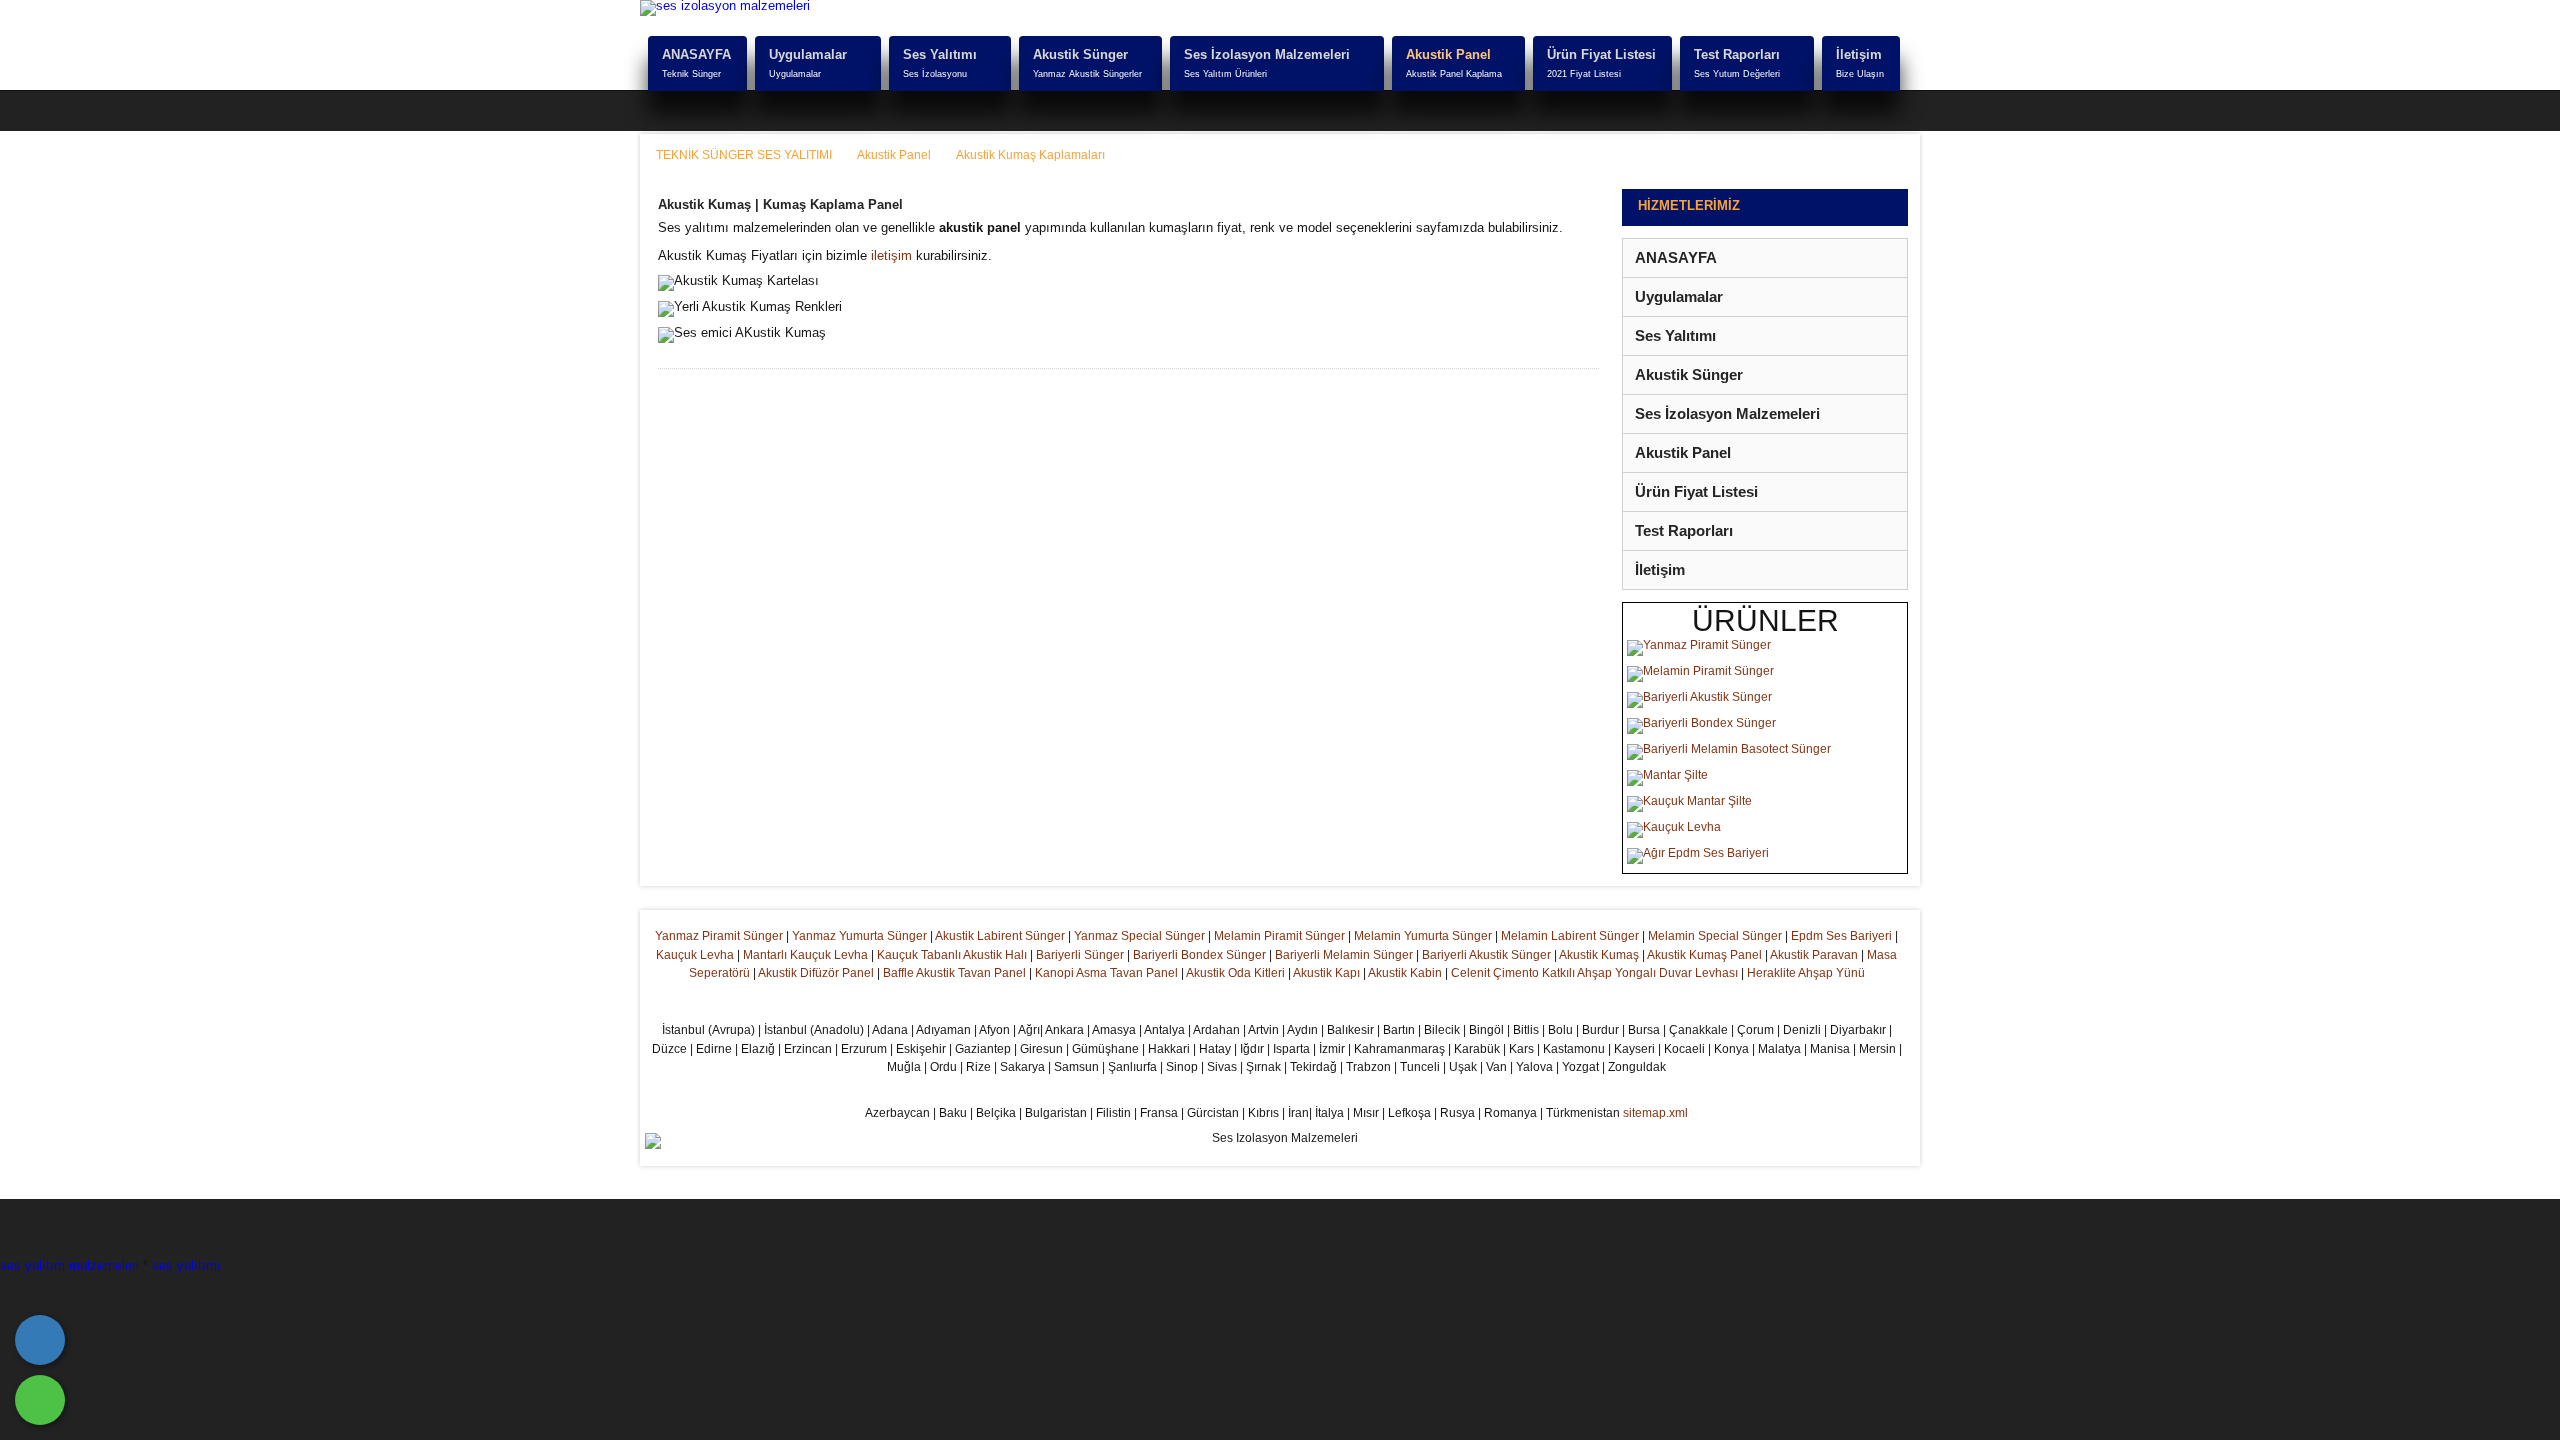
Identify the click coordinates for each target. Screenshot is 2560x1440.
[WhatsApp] (40, 1400)
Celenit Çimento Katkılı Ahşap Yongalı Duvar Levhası (1594, 973)
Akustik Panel (1448, 54)
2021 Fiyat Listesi (1584, 74)
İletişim (1859, 54)
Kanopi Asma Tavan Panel (1106, 973)
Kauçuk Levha (695, 955)
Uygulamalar (808, 54)
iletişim (891, 255)
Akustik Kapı (1326, 973)
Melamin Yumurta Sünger (1423, 936)
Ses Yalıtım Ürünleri (1225, 74)
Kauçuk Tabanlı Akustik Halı (952, 955)
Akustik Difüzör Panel (816, 973)
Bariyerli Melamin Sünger (1344, 955)
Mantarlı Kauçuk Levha (805, 955)
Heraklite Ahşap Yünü (1806, 973)
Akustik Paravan (1814, 955)
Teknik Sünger (691, 74)
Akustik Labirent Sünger (1000, 936)
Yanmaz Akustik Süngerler (1087, 74)
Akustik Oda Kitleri (1235, 973)
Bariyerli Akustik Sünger (1486, 955)
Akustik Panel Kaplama (1454, 74)
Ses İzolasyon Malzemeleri (1267, 54)
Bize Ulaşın (1860, 74)
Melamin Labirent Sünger (1570, 936)
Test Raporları (1737, 54)
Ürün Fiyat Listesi (1601, 54)
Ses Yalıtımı (940, 54)
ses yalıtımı (186, 1265)
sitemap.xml (1655, 1113)
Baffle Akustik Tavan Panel (954, 973)
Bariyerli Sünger (1080, 955)
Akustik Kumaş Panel (1704, 955)
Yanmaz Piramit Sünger (719, 936)
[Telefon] (40, 1340)
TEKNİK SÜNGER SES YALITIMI (744, 155)
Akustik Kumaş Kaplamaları (1030, 155)
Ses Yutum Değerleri (1737, 74)
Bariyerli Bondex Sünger (1199, 955)
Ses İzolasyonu (935, 74)
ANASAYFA (696, 54)
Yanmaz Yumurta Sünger (859, 936)
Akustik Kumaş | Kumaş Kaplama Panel (780, 204)
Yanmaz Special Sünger (1139, 936)
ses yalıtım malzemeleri (69, 1265)
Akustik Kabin (1405, 973)
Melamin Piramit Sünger (1279, 936)
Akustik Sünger (1080, 54)
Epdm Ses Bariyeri (1841, 936)
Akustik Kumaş (1599, 955)
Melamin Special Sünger (1715, 936)
